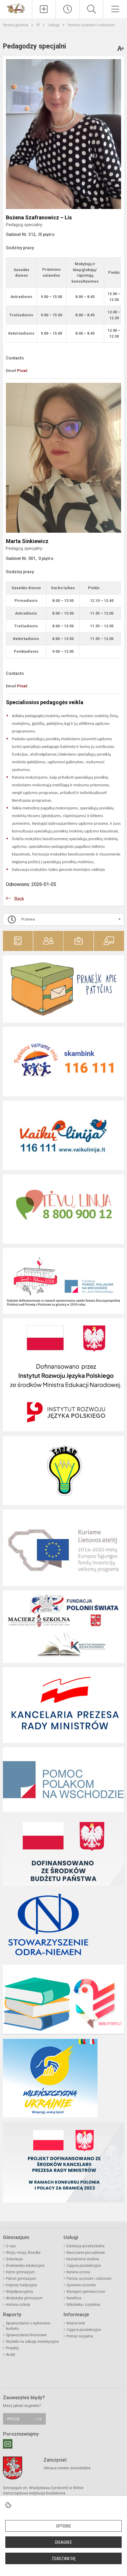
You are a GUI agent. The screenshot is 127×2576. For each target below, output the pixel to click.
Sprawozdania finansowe (26, 2335)
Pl (39, 25)
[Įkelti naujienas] (44, 9)
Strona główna (16, 25)
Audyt (11, 2355)
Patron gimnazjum (21, 2279)
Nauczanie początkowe (86, 2253)
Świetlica (74, 2298)
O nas (11, 2246)
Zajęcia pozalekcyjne (84, 2266)
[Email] (8, 2444)
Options (63, 2526)
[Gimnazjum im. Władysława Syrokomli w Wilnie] (16, 8)
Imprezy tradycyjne (21, 2285)
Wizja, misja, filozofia (23, 2253)
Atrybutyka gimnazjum (24, 2298)
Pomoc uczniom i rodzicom (91, 25)
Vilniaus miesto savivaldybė (67, 2468)
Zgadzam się (64, 2559)
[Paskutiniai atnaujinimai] (68, 9)
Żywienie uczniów (81, 2285)
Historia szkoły (18, 2305)
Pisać (22, 371)
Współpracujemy (19, 2292)
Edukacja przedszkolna (86, 2246)
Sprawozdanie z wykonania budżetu (28, 2326)
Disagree (63, 2542)
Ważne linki (76, 2323)
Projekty (12, 2348)
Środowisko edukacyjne (25, 2266)
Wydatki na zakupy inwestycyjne (32, 2342)
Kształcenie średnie (83, 2259)
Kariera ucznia (78, 2272)
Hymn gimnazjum (20, 2272)
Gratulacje (14, 2259)
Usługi (54, 25)
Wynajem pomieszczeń (86, 2292)
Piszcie (13, 2419)
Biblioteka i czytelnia (83, 2305)
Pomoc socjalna (80, 2336)
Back (19, 899)
